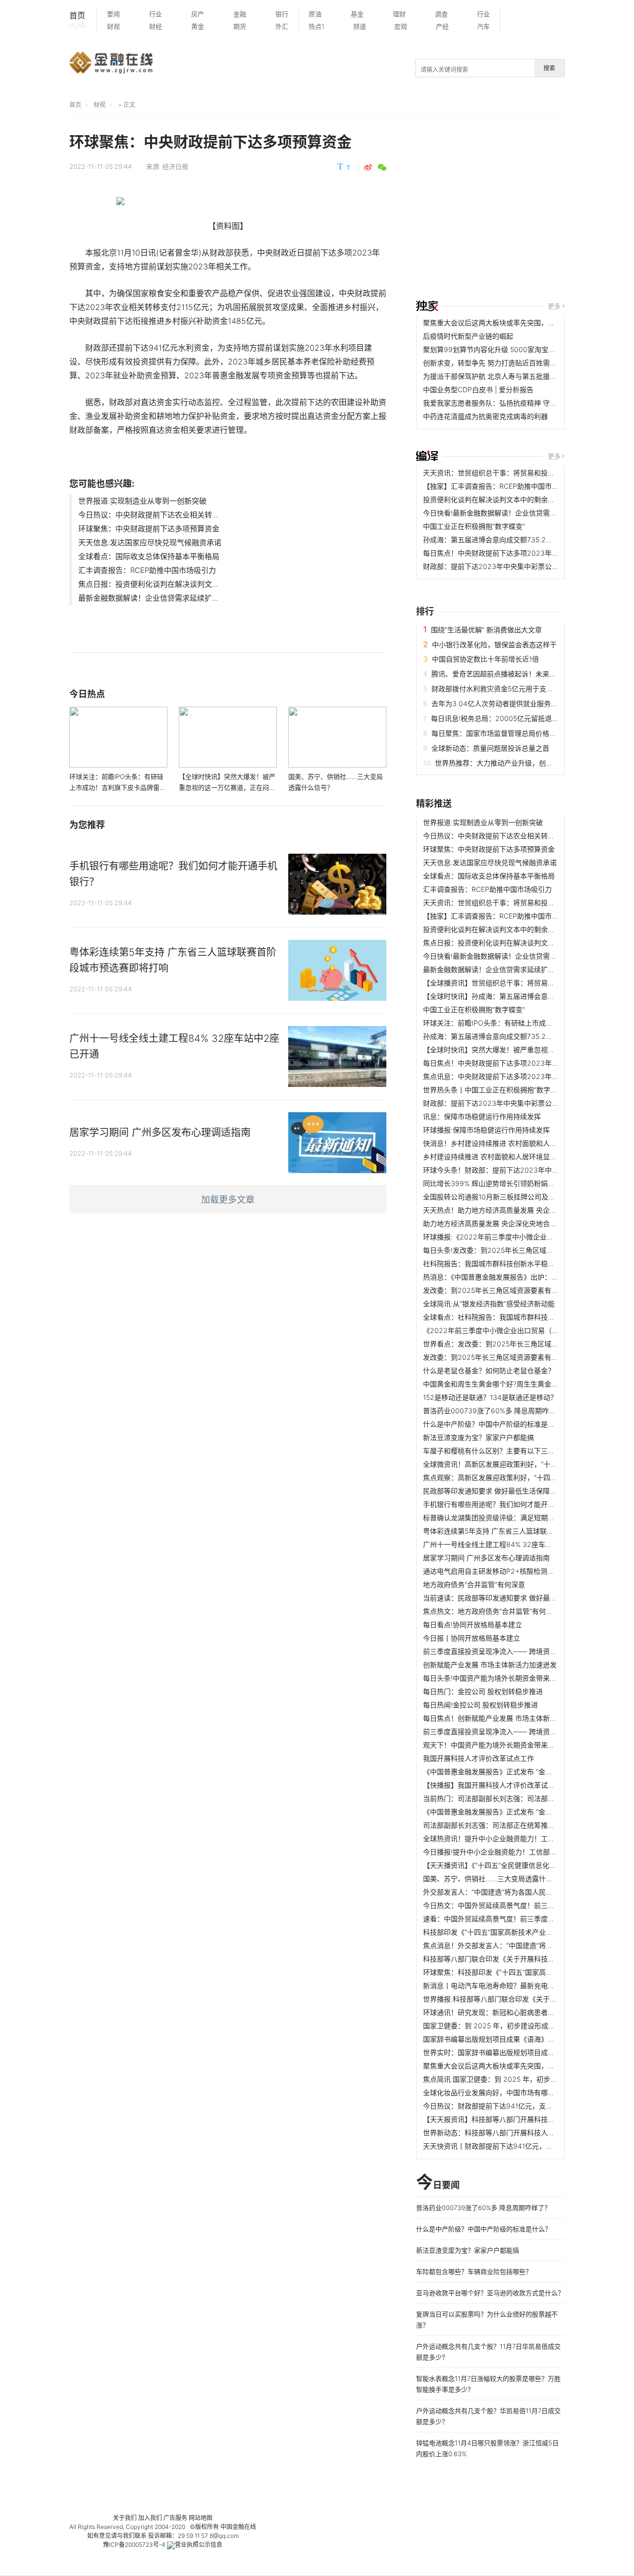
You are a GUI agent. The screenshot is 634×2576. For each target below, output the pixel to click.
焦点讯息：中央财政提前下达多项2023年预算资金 (501, 1076)
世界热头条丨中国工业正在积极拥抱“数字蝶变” (495, 1090)
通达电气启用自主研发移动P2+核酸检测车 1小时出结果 (508, 1571)
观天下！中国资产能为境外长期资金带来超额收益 (499, 1745)
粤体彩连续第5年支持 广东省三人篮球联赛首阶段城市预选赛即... (523, 1531)
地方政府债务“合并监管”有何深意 (474, 1584)
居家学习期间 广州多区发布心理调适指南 (486, 1558)
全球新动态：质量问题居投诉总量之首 (490, 748)
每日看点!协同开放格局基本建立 (473, 1624)
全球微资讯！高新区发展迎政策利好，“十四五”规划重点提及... (519, 1464)
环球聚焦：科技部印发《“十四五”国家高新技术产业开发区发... (519, 1972)
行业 (156, 14)
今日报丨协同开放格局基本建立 (472, 1638)
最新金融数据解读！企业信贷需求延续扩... (148, 598)
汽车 (483, 26)
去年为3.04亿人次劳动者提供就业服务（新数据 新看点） (520, 703)
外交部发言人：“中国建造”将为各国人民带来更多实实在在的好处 (523, 1892)
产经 (442, 26)
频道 (360, 26)
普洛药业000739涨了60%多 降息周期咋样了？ (496, 1411)
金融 (240, 14)
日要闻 (438, 2183)
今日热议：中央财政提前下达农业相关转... (148, 515)
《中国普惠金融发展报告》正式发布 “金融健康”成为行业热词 (517, 1772)
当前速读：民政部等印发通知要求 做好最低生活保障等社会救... (521, 1598)
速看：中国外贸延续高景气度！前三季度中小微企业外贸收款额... (523, 1919)
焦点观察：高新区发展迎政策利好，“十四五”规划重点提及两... (519, 1477)
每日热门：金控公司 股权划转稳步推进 (483, 1691)
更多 (554, 306)
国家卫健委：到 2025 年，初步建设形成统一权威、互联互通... (520, 2026)
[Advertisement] (525, 209)
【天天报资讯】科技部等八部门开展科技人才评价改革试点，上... (523, 2119)
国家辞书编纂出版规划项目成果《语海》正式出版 (499, 2039)
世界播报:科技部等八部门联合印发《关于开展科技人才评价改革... (524, 1999)
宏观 (401, 26)
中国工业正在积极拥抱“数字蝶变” (474, 526)
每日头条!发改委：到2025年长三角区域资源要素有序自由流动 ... (523, 1250)
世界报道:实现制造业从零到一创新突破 (142, 501)
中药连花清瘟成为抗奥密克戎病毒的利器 (485, 416)
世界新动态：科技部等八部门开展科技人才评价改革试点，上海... (523, 2133)
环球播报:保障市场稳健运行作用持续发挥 (486, 1130)
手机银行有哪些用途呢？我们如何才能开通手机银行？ (506, 1504)
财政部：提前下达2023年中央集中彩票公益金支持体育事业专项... (525, 566)
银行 (282, 14)
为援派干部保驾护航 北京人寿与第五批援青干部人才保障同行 (518, 376)
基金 (357, 14)
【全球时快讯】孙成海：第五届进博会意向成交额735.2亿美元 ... (523, 996)
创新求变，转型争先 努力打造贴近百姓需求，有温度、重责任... (521, 363)
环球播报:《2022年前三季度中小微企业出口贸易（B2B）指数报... (526, 1237)
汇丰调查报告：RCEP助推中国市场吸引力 (147, 570)
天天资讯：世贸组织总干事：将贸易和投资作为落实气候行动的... (523, 473)
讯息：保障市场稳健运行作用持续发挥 (482, 1116)
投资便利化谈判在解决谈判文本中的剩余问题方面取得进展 (513, 499)
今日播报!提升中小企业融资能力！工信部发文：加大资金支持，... (524, 1852)
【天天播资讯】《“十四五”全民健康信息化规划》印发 (503, 1865)
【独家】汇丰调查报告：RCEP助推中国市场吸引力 (501, 486)
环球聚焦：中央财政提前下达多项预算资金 (149, 529)
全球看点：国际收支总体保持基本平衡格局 (149, 556)
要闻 (113, 14)
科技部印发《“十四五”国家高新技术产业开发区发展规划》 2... (518, 1932)
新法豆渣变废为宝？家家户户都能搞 (478, 1437)
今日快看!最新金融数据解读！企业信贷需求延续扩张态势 (511, 513)
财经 (156, 26)
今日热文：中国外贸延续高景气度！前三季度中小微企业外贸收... (523, 1905)
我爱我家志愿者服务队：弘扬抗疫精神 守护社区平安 (504, 403)
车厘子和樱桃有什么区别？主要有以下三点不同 (496, 1451)
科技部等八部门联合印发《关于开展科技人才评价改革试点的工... (523, 1959)
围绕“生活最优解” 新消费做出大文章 (486, 630)
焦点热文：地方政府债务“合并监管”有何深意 (491, 1611)
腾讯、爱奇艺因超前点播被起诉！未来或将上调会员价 (515, 674)
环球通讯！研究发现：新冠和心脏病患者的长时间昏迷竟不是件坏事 (527, 2012)
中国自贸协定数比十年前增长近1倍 (485, 659)
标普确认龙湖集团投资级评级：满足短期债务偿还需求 (506, 1518)
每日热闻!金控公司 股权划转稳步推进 (480, 1705)
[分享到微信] (382, 167)
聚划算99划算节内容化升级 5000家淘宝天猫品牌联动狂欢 (513, 349)
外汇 (282, 26)
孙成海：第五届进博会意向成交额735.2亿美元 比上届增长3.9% (521, 540)
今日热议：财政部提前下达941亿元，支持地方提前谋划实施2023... (528, 2106)
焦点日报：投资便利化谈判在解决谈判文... (148, 584)
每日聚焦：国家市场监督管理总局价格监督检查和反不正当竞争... (531, 733)
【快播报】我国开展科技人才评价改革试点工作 (496, 1785)
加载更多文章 (228, 1200)
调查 (441, 14)
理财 (399, 14)
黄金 (198, 26)
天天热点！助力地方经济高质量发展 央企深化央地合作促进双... (521, 1210)
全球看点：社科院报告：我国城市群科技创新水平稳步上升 (513, 1317)
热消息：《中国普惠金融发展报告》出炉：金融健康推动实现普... (521, 1277)
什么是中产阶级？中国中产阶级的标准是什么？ (496, 1424)
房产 (198, 14)
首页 (78, 20)
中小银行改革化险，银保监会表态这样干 (494, 644)
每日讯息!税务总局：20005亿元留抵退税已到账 (505, 718)
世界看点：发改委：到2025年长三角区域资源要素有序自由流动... (525, 1344)
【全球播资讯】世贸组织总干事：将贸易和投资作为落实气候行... (523, 983)
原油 (315, 14)
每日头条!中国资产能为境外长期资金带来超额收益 (500, 1678)
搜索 (549, 68)
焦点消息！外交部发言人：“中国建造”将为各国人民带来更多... (519, 1945)
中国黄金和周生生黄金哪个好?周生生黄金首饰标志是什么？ (515, 1384)
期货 (240, 26)
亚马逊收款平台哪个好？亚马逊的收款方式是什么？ (490, 2293)
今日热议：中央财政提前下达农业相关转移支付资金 (503, 836)
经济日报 (175, 166)
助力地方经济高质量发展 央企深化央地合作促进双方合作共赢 (518, 1223)
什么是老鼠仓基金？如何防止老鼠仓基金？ (489, 1370)
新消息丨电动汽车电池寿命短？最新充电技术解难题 (503, 1985)
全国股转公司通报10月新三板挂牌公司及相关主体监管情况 (513, 1197)
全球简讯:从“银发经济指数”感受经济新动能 (489, 1304)
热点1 (317, 26)
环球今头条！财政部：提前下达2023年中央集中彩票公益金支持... (525, 1170)
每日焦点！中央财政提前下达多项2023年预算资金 (501, 553)
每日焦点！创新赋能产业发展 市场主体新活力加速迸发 (507, 1718)
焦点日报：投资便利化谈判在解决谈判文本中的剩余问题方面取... (523, 943)
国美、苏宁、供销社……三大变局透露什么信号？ (498, 1879)
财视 (113, 26)
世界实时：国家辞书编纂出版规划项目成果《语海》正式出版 (517, 2052)
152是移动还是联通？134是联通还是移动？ (490, 1397)
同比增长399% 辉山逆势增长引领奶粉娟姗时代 (496, 1183)
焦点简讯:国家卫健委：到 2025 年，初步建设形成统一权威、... (521, 2079)
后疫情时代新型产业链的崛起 (468, 336)
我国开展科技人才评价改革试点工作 (478, 1758)
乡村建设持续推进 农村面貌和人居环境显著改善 (497, 1157)
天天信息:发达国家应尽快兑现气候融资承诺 (150, 542)
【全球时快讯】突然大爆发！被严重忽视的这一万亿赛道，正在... (523, 1050)
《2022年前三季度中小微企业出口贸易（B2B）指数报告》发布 (522, 1330)
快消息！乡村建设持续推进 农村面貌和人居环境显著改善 (511, 1143)
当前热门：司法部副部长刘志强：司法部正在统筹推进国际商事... (523, 1798)
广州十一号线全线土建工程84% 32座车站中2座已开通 (507, 1544)
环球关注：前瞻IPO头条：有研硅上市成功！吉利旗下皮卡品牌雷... (526, 1023)
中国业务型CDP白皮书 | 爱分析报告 (478, 389)
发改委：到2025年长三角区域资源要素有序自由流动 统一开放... (522, 1290)
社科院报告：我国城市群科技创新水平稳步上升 (496, 1263)
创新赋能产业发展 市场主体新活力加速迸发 (490, 1665)
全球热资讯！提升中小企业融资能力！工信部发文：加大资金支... (523, 1838)
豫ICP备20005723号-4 (134, 2545)
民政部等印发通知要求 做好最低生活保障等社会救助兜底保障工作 (525, 1491)
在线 (250, 2527)
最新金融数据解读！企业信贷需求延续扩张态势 (496, 969)
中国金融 (232, 2527)
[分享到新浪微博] (368, 167)
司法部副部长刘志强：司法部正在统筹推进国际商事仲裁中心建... (523, 1825)
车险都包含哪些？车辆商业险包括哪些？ (474, 2271)
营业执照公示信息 (199, 2545)
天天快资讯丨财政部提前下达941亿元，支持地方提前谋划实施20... (527, 2146)
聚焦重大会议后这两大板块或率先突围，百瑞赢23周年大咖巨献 (521, 323)
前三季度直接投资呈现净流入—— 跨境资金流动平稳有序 (511, 1651)
